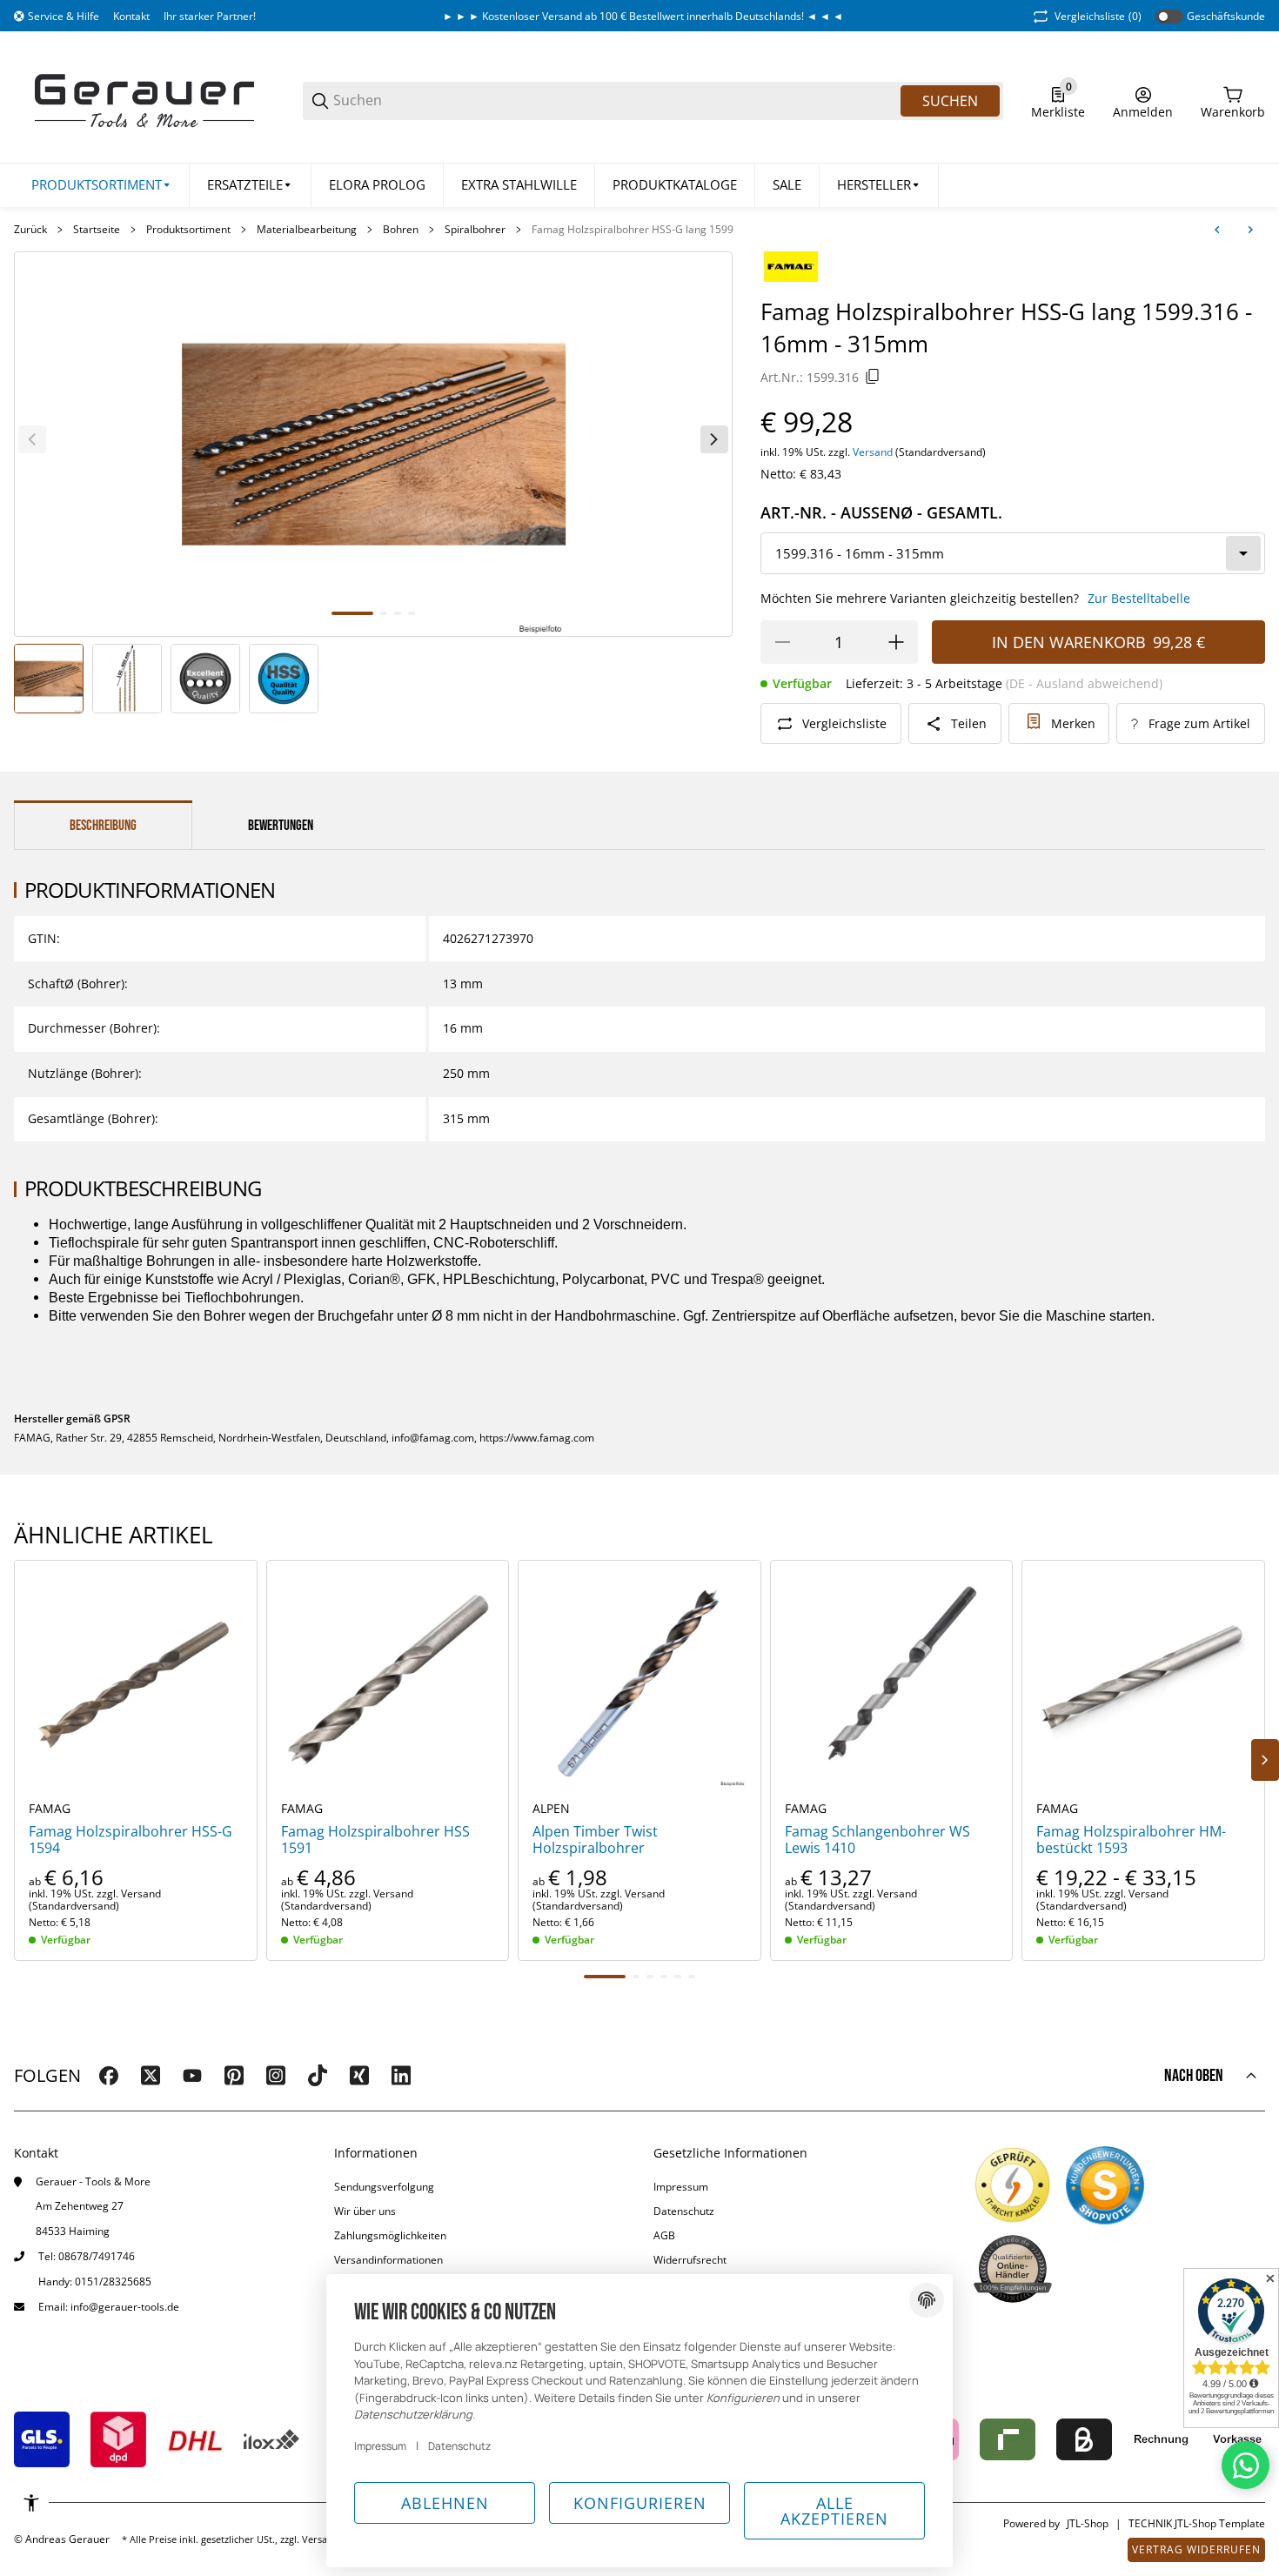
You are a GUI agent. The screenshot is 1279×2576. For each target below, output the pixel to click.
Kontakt (131, 16)
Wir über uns (365, 2211)
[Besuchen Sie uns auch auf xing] (359, 2076)
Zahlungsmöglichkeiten (390, 2235)
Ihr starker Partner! (210, 16)
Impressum (681, 2187)
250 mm (466, 1073)
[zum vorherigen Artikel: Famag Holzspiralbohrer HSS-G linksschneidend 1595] (1217, 230)
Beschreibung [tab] (103, 826)
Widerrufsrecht (690, 2260)
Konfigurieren (640, 2503)
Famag (50, 1809)
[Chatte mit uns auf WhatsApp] (1246, 2465)
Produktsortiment (188, 230)
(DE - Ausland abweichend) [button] (1084, 683)
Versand (874, 452)
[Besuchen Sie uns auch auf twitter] (151, 2076)
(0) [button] (1098, 16)
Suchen (950, 101)
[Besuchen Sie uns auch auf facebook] (109, 2076)
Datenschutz (684, 2211)
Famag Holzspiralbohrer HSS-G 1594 (131, 1840)
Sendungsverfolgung (384, 2187)
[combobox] (1013, 553)
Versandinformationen (388, 2260)
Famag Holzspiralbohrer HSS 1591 (375, 1840)
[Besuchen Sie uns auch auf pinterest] (234, 2076)
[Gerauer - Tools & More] (144, 100)
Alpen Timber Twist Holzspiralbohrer (595, 1840)
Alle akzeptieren (834, 2511)
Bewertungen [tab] (281, 826)
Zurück (30, 230)
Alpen (551, 1809)
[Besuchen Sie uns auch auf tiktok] (318, 2076)
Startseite (97, 230)
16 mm (463, 1028)
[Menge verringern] (782, 642)
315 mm (466, 1118)
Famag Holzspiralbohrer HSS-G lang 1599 (633, 230)
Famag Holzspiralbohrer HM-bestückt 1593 (1131, 1840)
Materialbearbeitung (307, 230)
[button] (879, 185)
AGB (664, 2235)
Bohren (401, 230)
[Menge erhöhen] (896, 642)
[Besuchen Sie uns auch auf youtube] (192, 2076)
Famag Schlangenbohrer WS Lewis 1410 (877, 1840)
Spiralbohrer (475, 230)
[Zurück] (32, 439)
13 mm (463, 984)
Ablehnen (445, 2503)
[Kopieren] (873, 377)
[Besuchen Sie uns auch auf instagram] (276, 2076)
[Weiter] (714, 439)
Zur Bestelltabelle (1139, 598)
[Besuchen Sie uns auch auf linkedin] (401, 2076)
